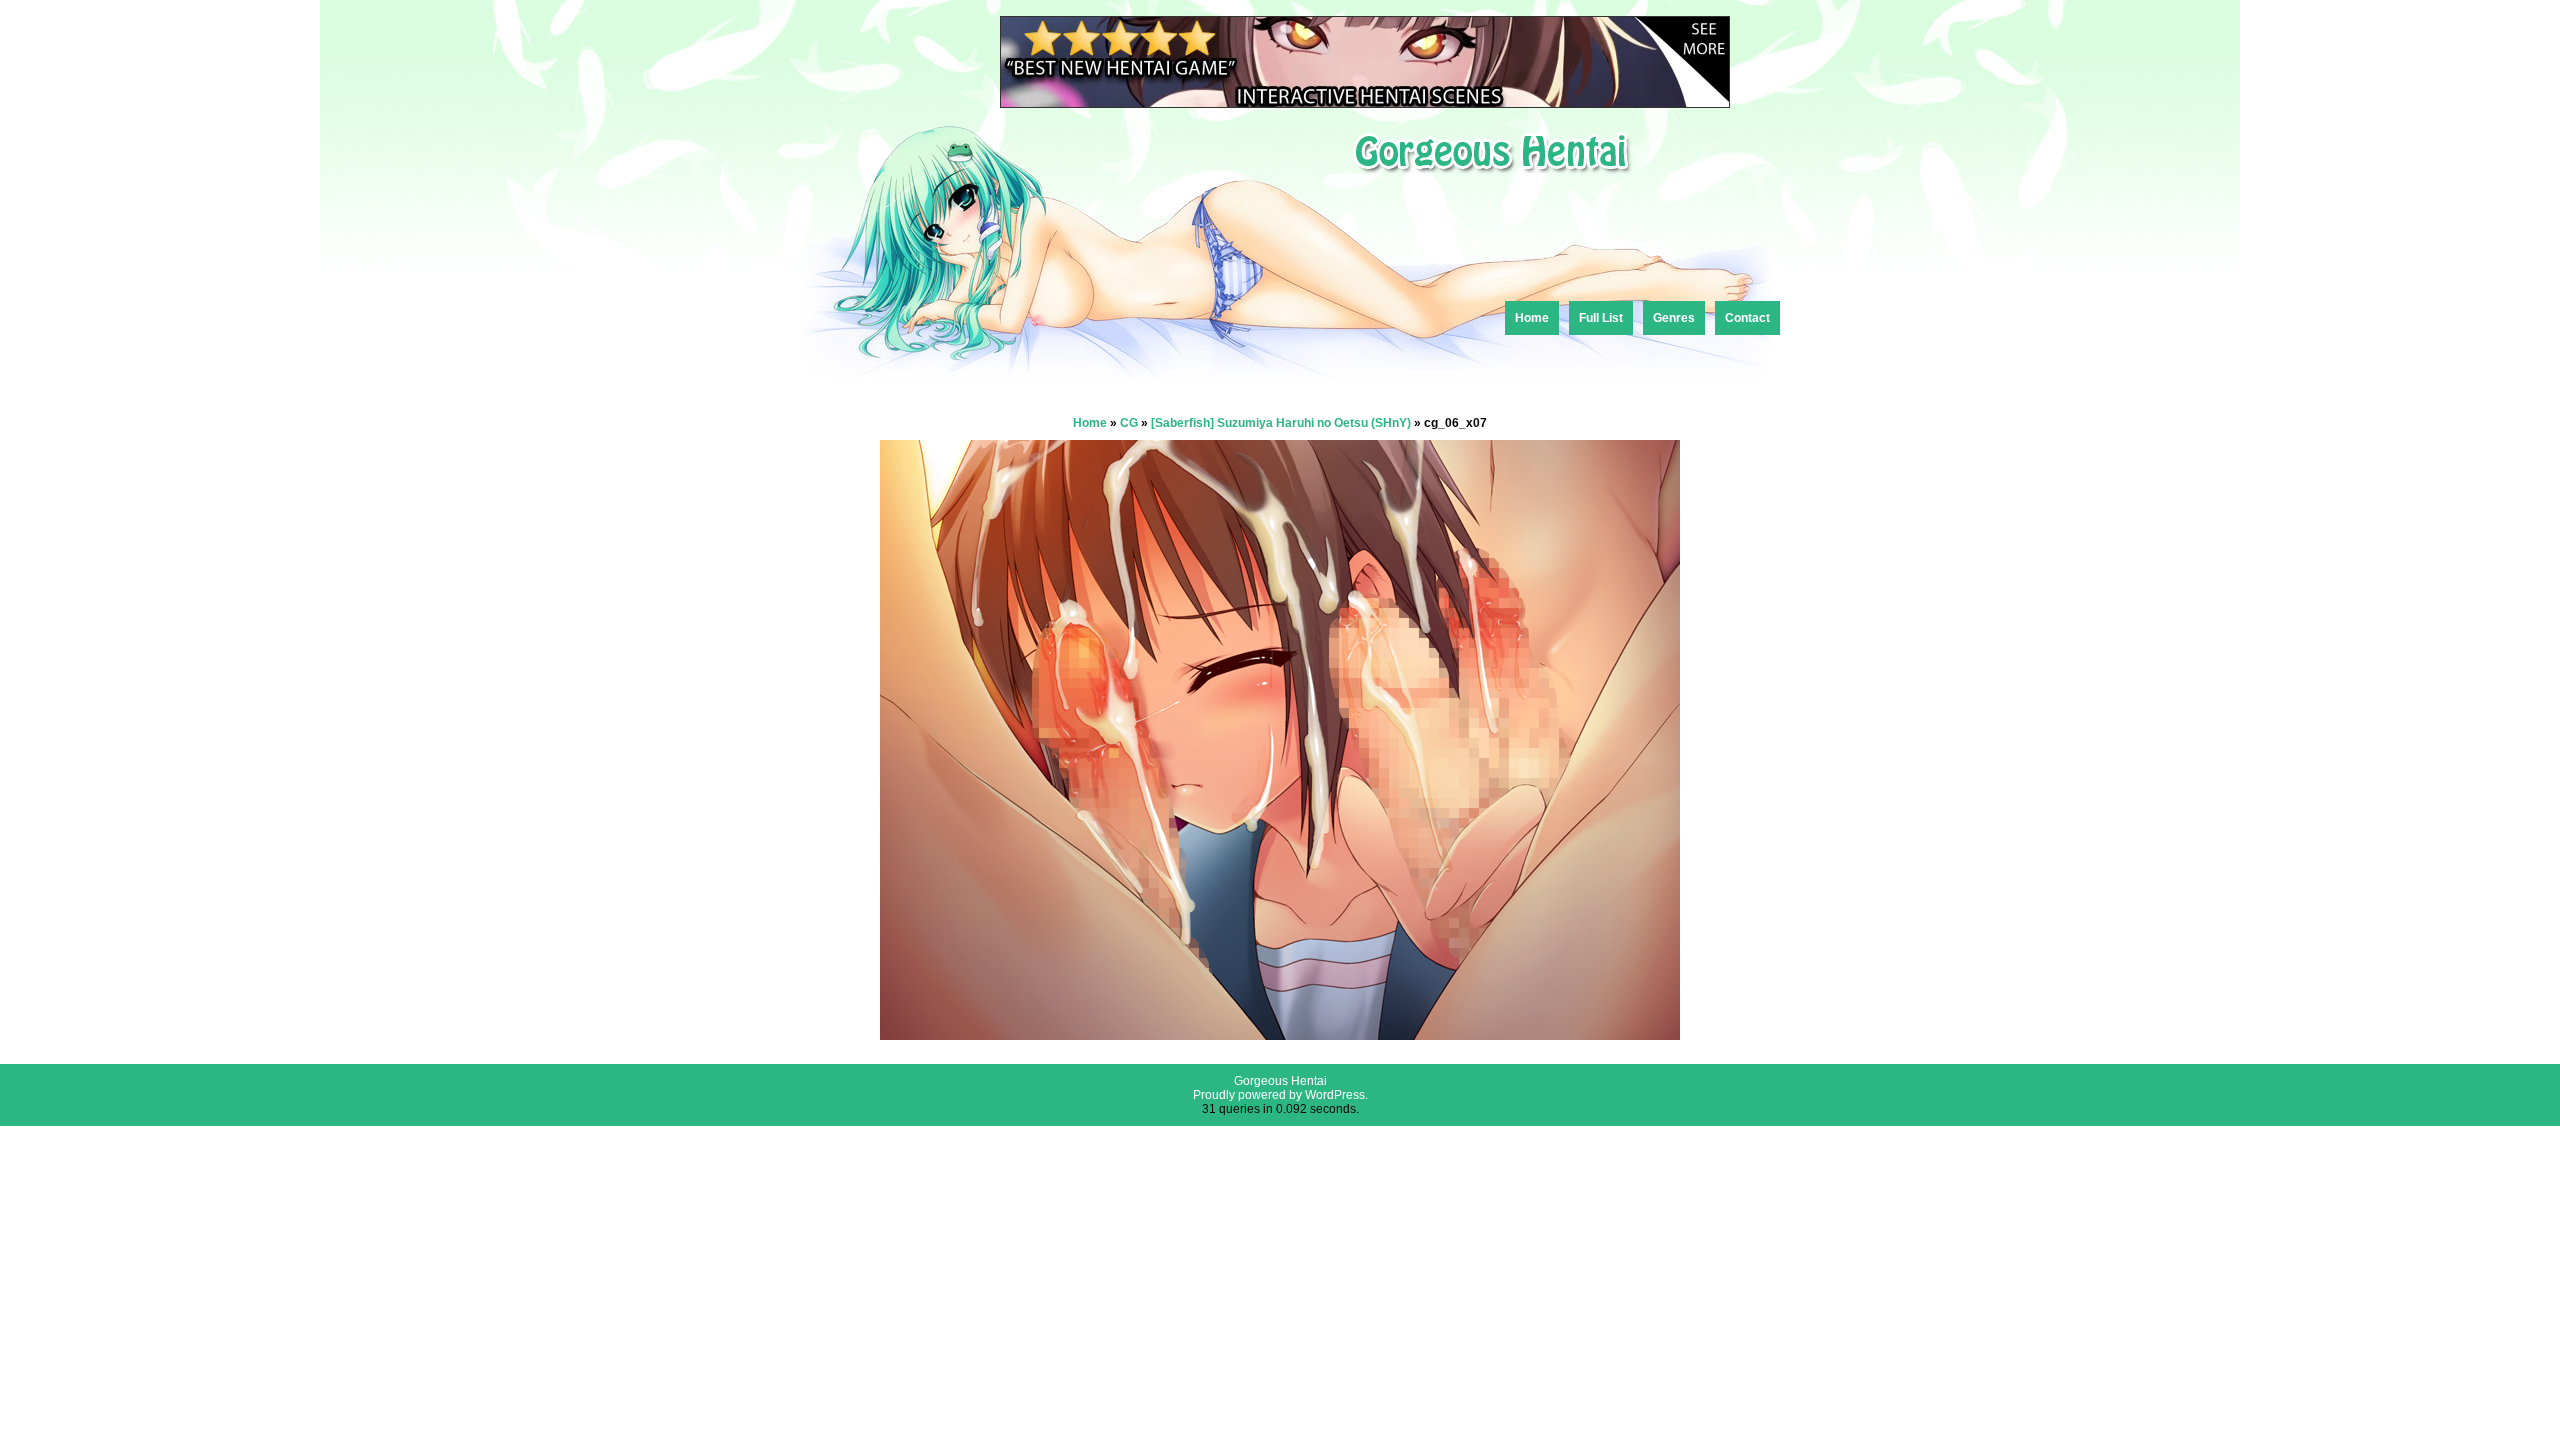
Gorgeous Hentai (1280, 1081)
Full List (1601, 318)
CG (1129, 423)
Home (1532, 318)
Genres (1674, 318)
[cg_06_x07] (1280, 1034)
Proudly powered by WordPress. (1280, 1095)
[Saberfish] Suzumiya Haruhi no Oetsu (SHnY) (1281, 423)
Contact (1747, 318)
